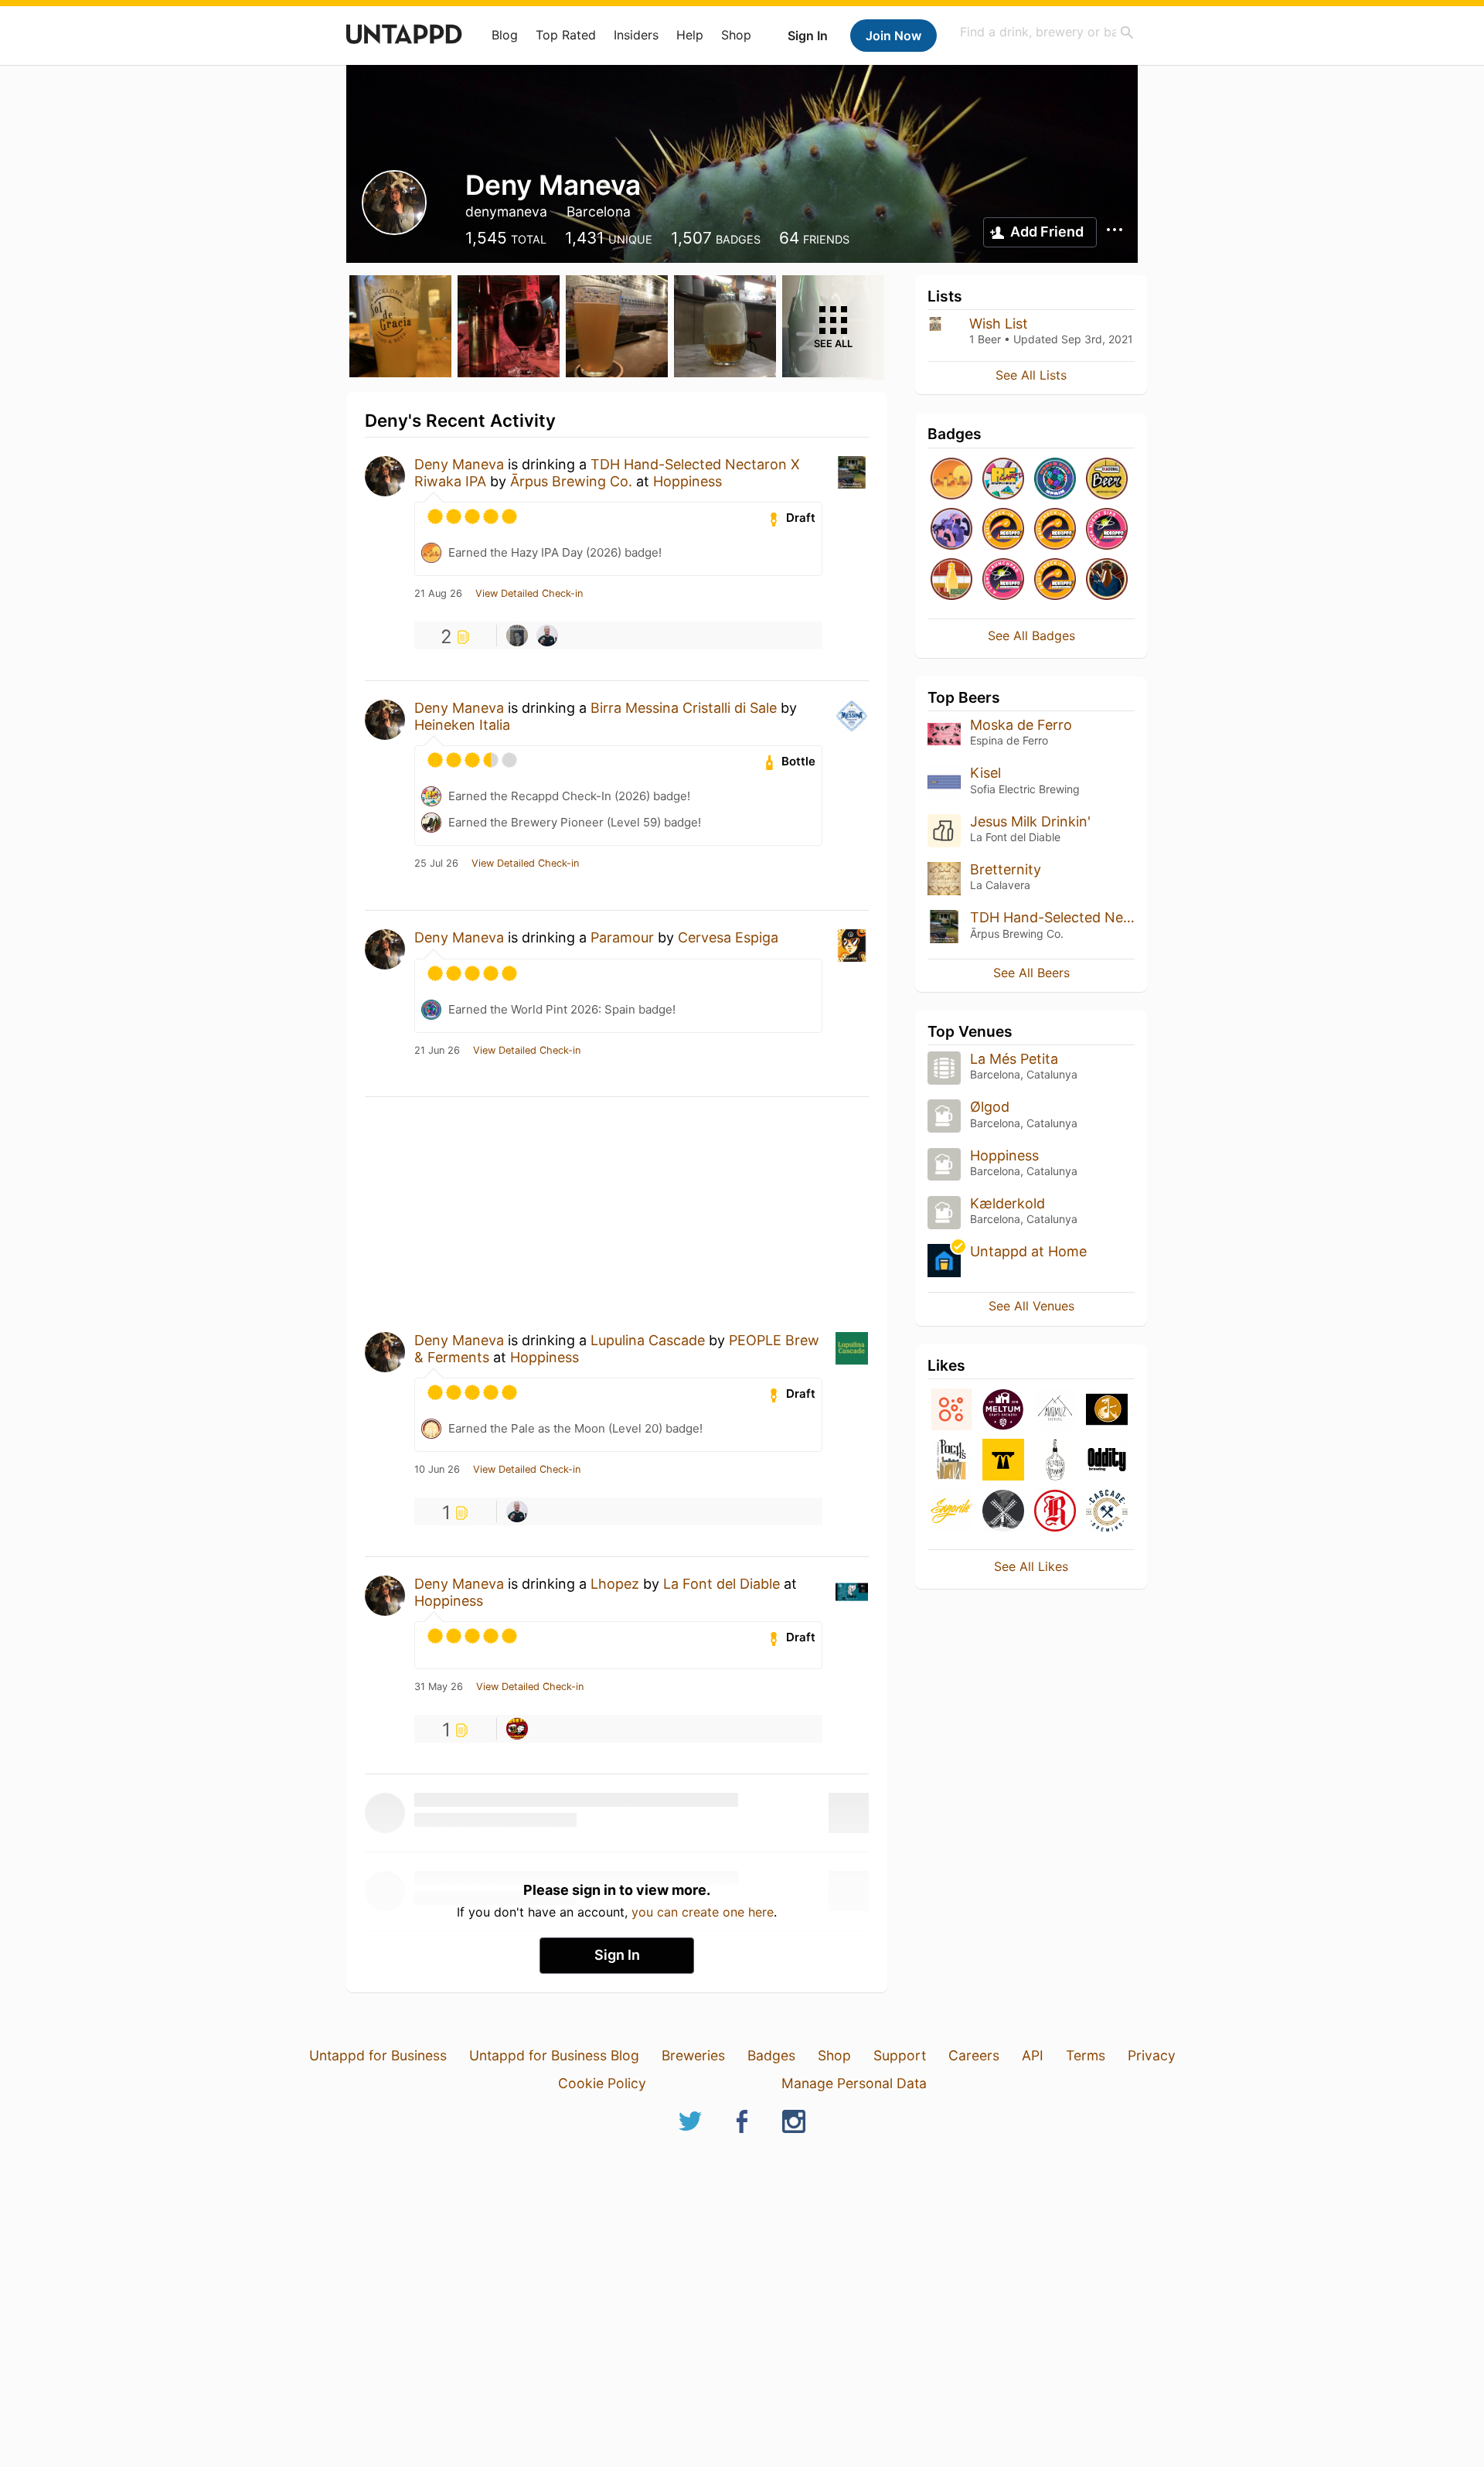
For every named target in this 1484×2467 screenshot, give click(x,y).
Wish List (999, 324)
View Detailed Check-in (529, 594)
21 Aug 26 (438, 594)
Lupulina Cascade (648, 1340)
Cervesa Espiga (728, 937)
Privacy (1152, 2055)
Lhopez (615, 1584)
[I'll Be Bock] (1107, 580)
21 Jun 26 (437, 1051)
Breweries (693, 2055)
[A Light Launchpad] (1003, 580)
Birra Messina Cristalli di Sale (684, 708)
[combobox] (1047, 32)
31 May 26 (439, 1687)
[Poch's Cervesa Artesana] (951, 1461)
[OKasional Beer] (1107, 480)
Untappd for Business (378, 2055)
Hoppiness (688, 481)
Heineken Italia (462, 725)
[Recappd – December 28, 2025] (1055, 530)
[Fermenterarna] (1055, 1461)
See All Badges (1031, 635)
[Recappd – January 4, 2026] (1003, 530)
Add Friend (1047, 232)
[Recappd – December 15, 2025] (1055, 580)
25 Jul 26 (436, 864)
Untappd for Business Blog (554, 2055)
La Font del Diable (722, 1584)
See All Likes (1031, 1566)
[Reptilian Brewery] (1055, 1512)
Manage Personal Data (854, 2083)
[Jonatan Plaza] (547, 635)
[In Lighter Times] (951, 580)
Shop (736, 35)
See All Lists (1031, 375)
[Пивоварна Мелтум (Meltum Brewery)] (1003, 1411)
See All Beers (1031, 973)
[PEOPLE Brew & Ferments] (951, 1411)
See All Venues (1031, 1306)
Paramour (622, 937)
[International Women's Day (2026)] (951, 530)
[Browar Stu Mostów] (1003, 1461)
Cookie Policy (602, 2083)
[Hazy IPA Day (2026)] (951, 480)
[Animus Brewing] (1055, 1411)
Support (900, 2055)
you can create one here (703, 1912)
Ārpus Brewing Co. (571, 481)
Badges (771, 2055)
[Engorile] (951, 1512)
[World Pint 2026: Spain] (1055, 480)
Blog (505, 35)
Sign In (808, 36)
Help (690, 35)
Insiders (636, 35)
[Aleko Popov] (517, 635)
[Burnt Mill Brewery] (1003, 1512)
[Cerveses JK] (1107, 1411)
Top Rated (566, 35)
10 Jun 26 (437, 1470)
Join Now (893, 36)
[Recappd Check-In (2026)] (1003, 480)
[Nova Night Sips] (1107, 530)
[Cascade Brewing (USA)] (1107, 1512)
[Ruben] (517, 1729)
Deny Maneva (459, 464)
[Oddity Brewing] (1107, 1461)
